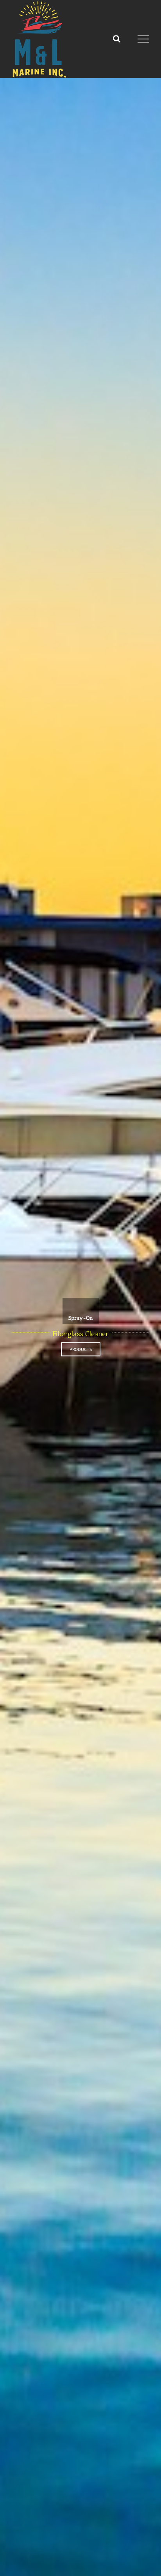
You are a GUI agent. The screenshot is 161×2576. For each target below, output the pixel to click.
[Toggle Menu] (144, 39)
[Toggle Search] (117, 39)
